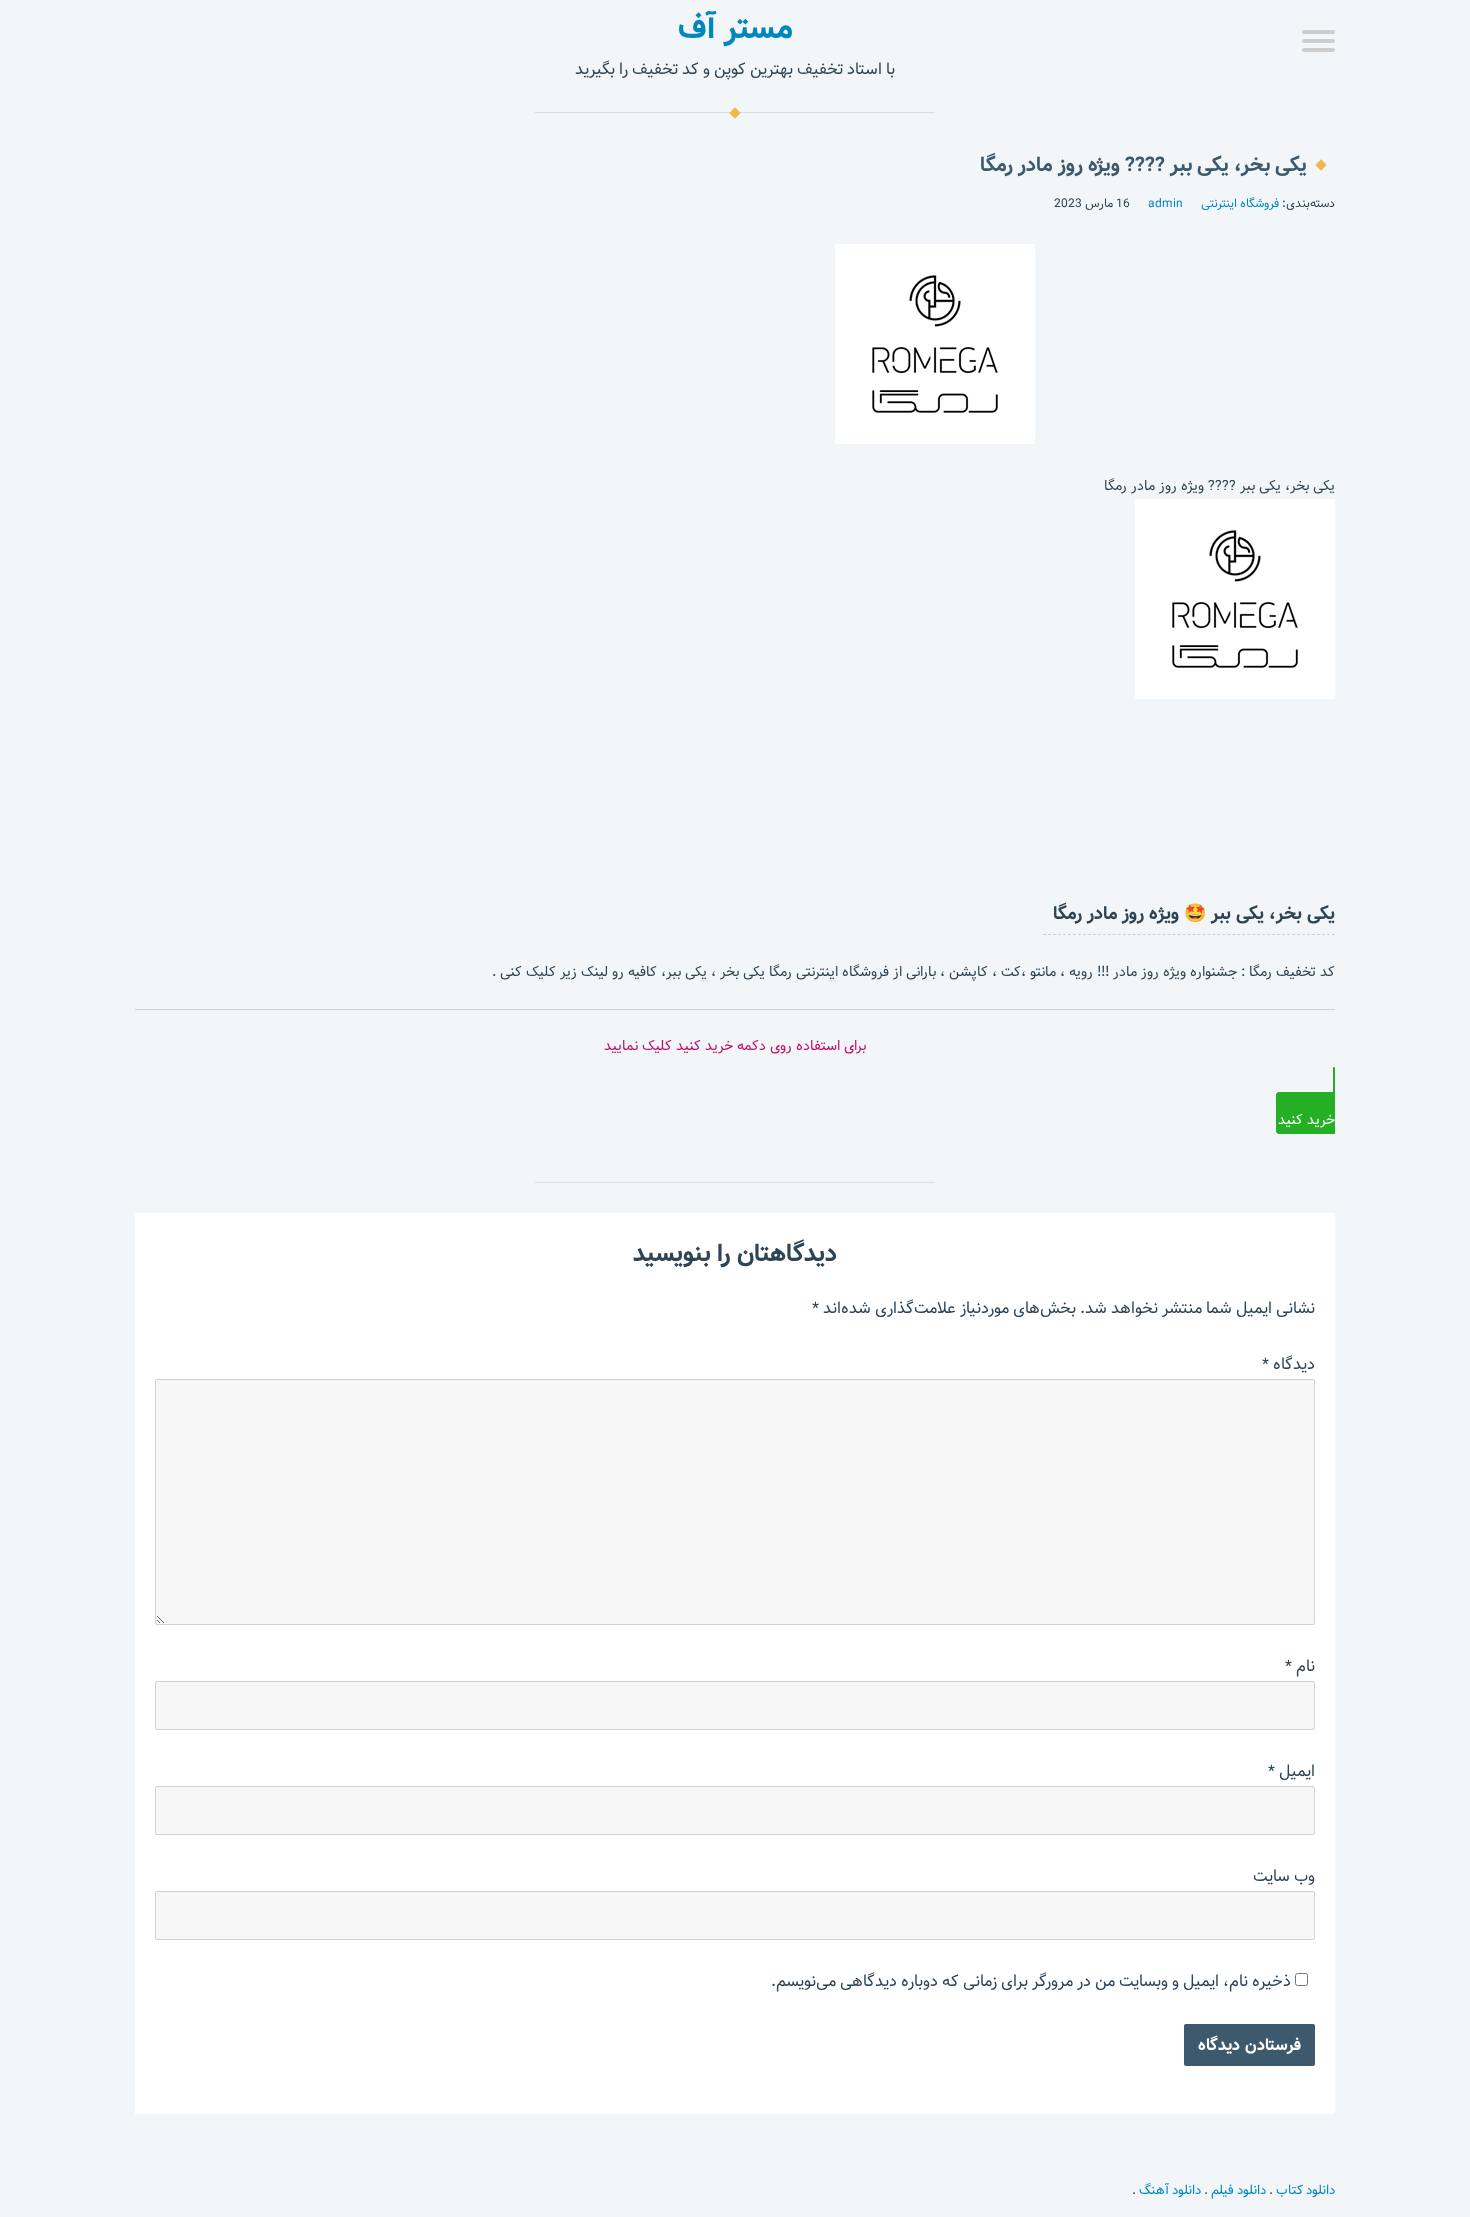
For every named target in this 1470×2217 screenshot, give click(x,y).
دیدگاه (1288, 1364)
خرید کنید (1306, 1120)
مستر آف (735, 28)
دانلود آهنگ (1170, 2190)
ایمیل (1291, 1771)
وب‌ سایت (1284, 1876)
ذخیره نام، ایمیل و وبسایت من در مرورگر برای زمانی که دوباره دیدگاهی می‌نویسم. (1031, 1981)
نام (1300, 1666)
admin (1165, 203)
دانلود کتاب (1305, 2190)
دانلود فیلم (1238, 2190)
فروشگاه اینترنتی (1240, 203)
